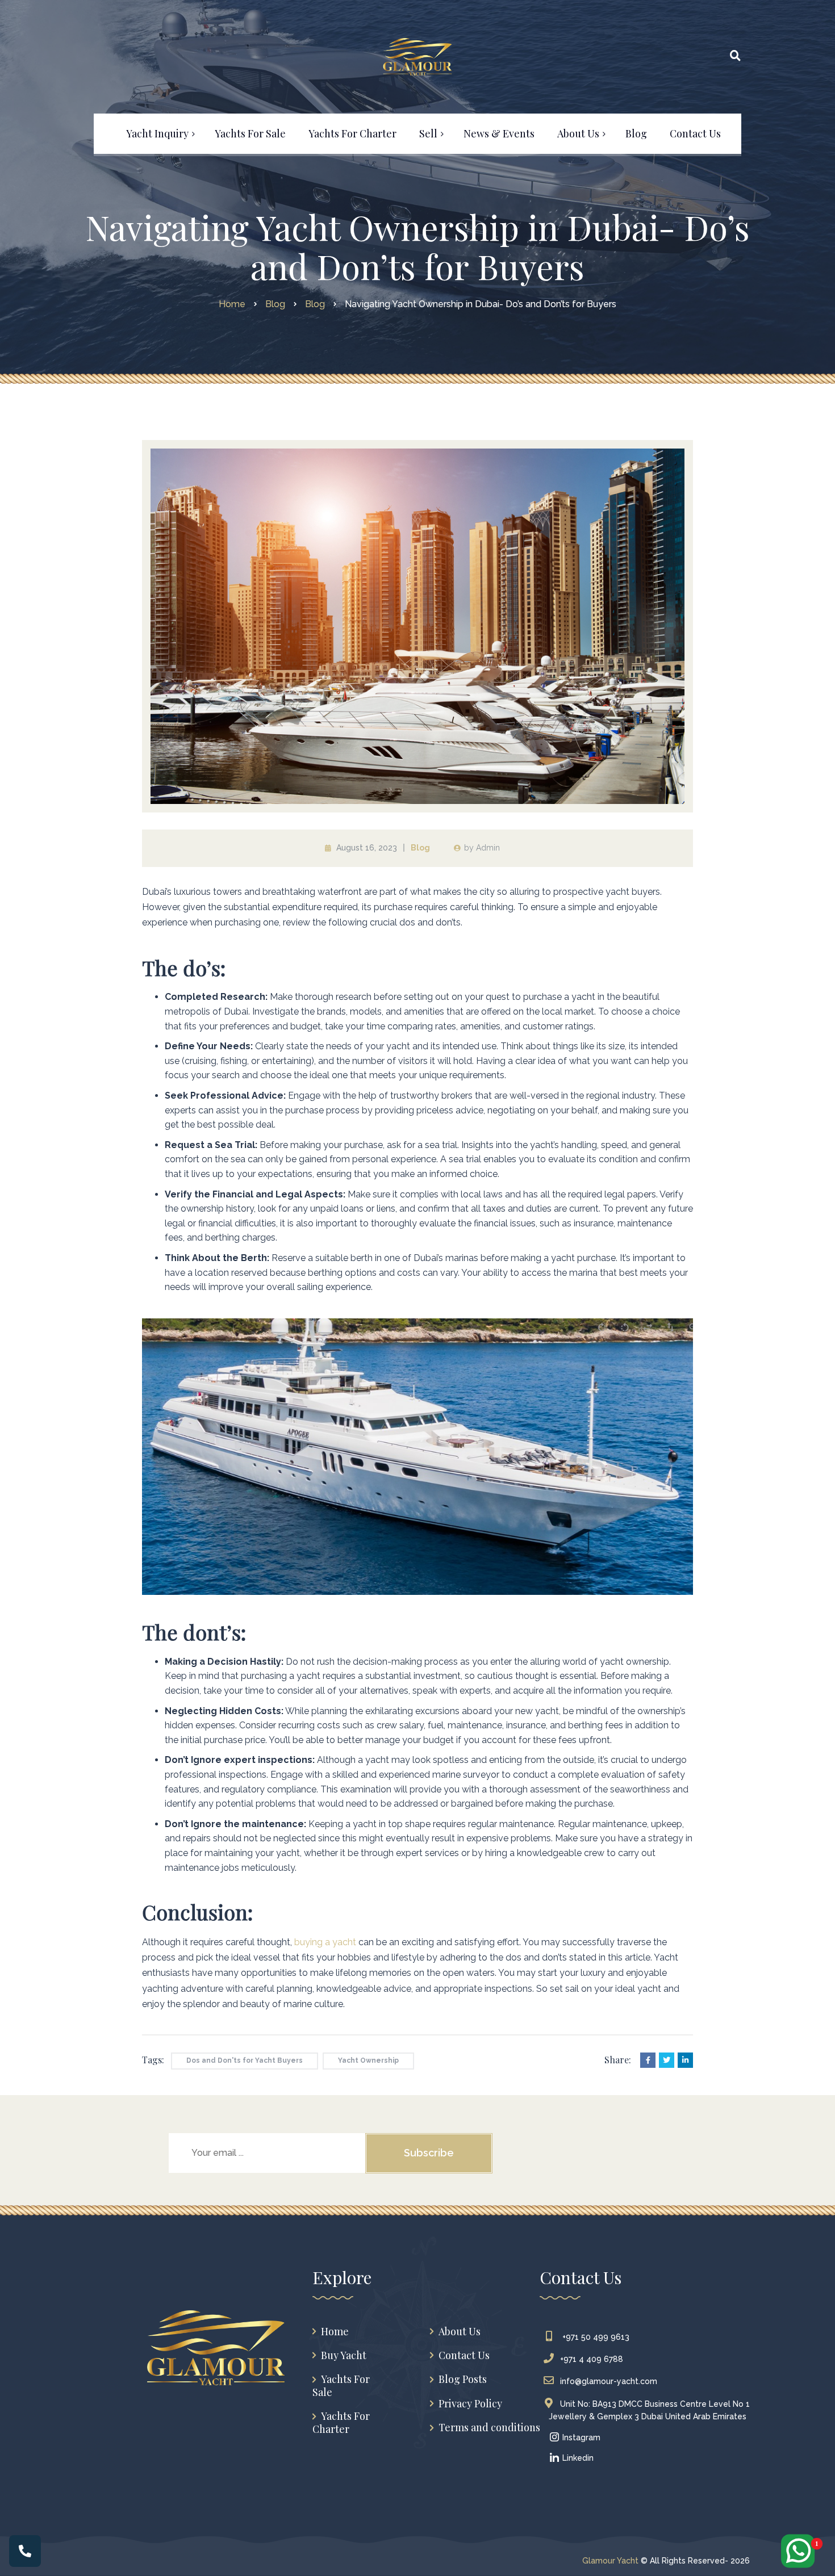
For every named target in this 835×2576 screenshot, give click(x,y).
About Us (460, 2332)
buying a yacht (324, 1942)
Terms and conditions (489, 2428)
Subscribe (429, 2153)
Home (335, 2332)
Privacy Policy (470, 2404)
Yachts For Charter (341, 2422)
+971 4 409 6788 (592, 2359)
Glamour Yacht (610, 2561)
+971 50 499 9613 (595, 2337)
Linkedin (577, 2458)
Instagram (580, 2437)
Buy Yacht (344, 2355)
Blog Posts (463, 2379)
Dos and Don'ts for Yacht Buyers (245, 2060)
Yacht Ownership (368, 2060)
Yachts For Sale (341, 2386)
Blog (420, 848)
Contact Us (464, 2355)
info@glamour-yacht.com (609, 2381)
